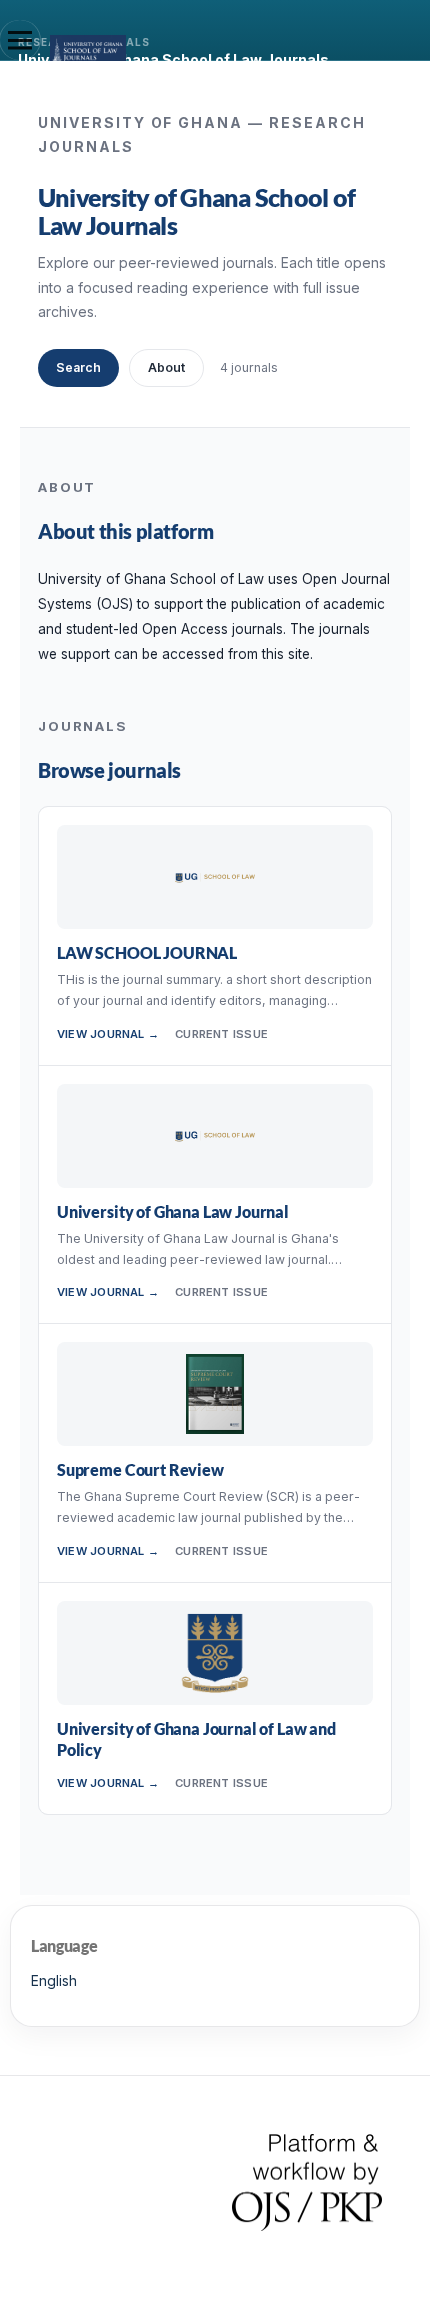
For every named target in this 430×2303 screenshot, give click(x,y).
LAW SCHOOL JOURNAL (147, 952)
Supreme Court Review (140, 1469)
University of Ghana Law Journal (173, 1211)
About (166, 367)
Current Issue (221, 1034)
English (54, 1980)
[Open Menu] (20, 40)
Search (78, 367)
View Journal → (108, 1034)
